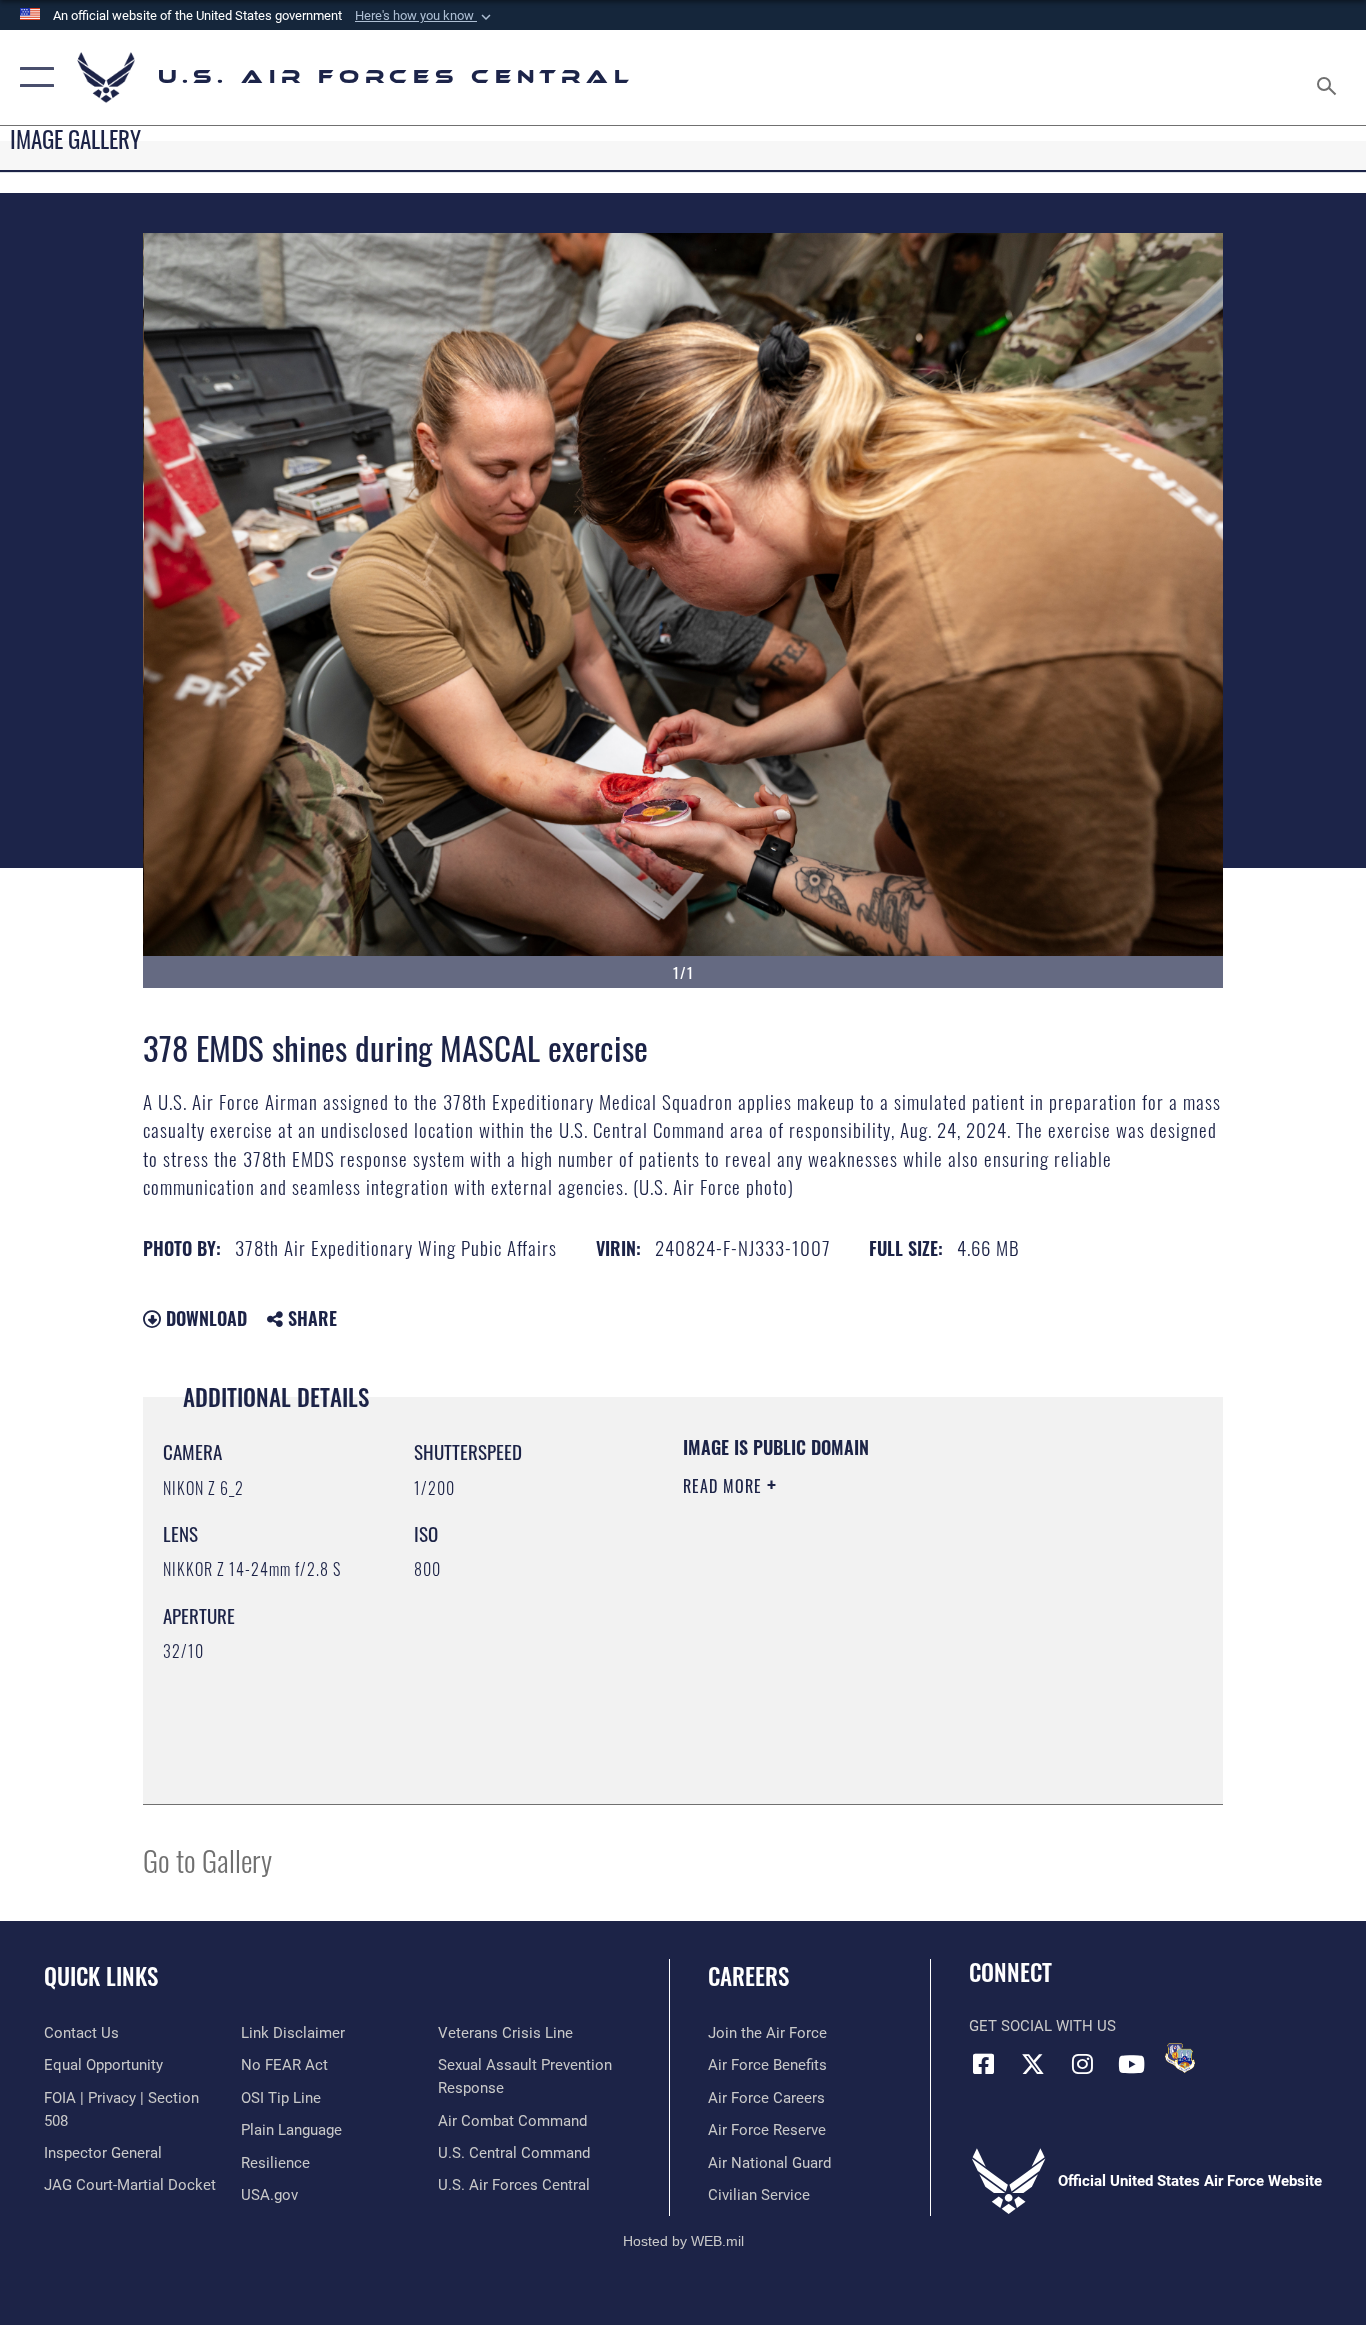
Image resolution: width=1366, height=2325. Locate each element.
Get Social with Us (1042, 2026)
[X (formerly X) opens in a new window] (1033, 2064)
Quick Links (101, 1976)
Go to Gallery (207, 1859)
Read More (725, 1486)
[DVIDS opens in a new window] (1180, 2058)
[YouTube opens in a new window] (1131, 2064)
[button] (425, 16)
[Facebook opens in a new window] (984, 2064)
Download (204, 1318)
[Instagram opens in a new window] (1082, 2064)
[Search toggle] (1330, 77)
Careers (748, 1976)
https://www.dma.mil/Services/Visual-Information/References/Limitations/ (917, 1641)
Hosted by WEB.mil (683, 2241)
